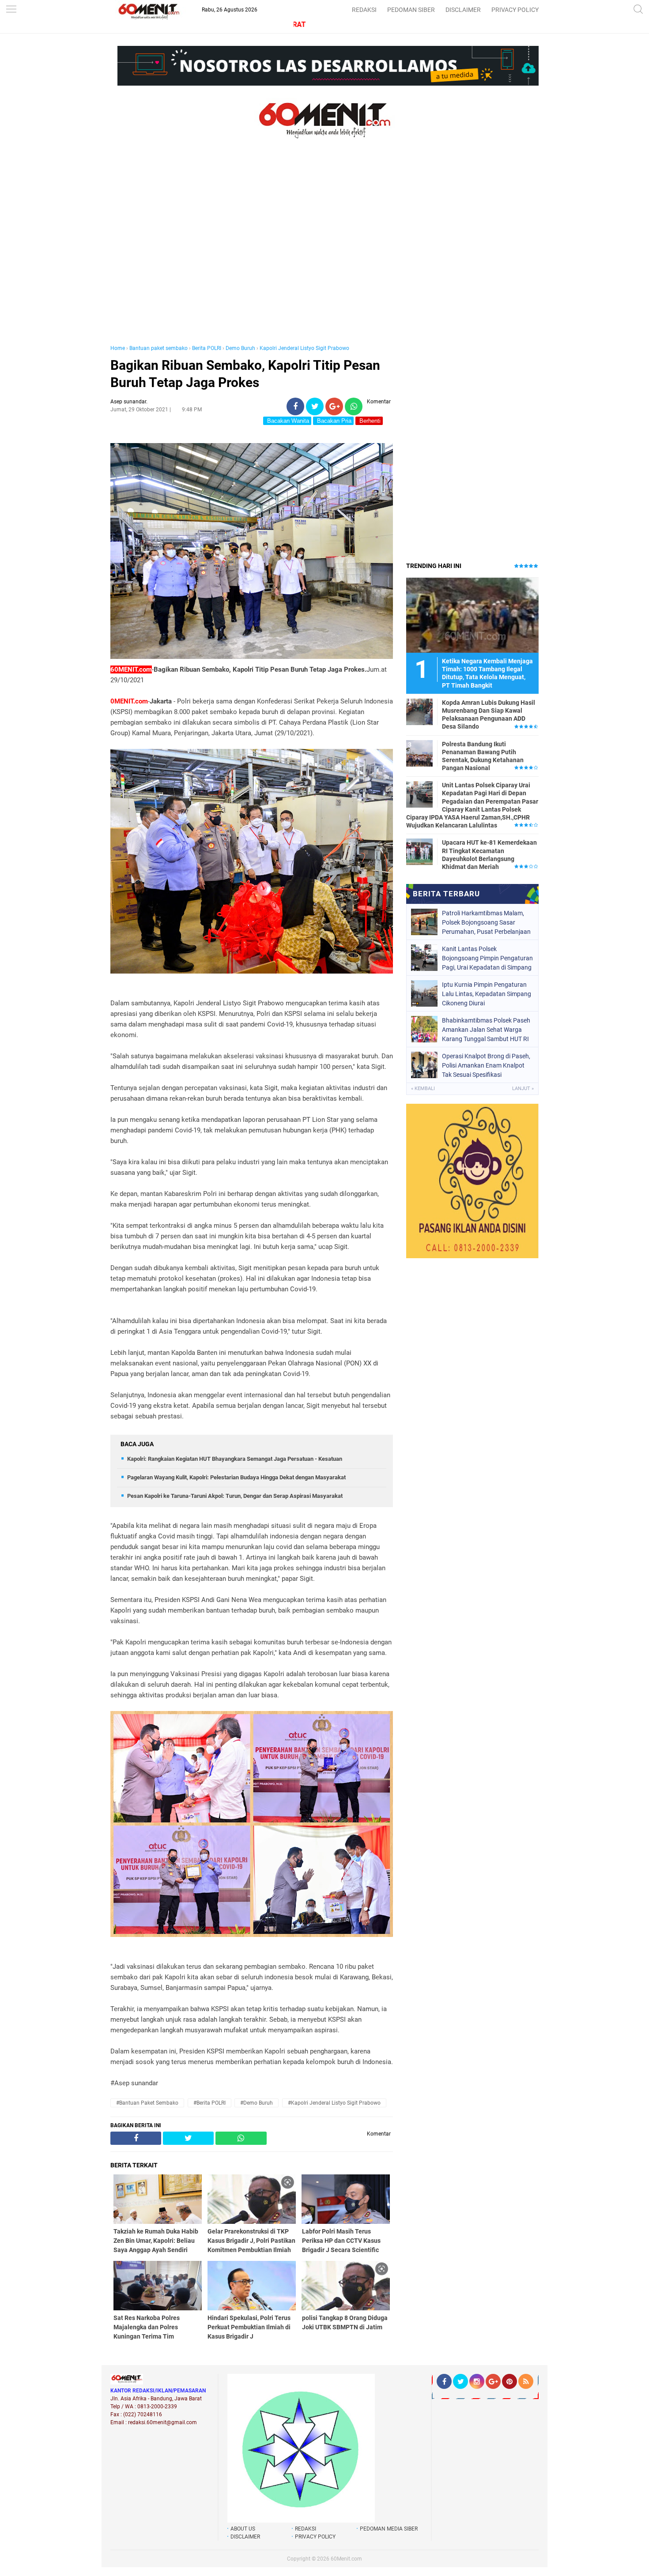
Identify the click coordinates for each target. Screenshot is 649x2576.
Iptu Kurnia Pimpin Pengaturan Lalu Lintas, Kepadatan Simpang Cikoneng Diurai (487, 994)
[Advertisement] (252, 251)
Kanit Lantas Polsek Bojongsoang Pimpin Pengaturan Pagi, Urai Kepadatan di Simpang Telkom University (487, 958)
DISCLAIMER (463, 10)
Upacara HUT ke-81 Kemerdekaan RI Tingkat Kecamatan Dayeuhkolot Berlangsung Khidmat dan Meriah (489, 855)
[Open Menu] (11, 10)
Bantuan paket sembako (158, 348)
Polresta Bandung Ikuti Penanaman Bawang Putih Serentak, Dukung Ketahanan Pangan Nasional (483, 756)
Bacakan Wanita (287, 421)
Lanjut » (523, 1089)
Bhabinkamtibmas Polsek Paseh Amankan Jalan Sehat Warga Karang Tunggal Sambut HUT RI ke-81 (486, 1030)
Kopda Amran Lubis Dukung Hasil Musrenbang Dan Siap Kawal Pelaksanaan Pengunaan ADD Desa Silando (489, 715)
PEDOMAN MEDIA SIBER (389, 2529)
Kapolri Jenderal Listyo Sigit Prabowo (304, 348)
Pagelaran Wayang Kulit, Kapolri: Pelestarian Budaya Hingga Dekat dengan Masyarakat (236, 1477)
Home (118, 348)
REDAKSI (364, 10)
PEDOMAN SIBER (411, 10)
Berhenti (369, 421)
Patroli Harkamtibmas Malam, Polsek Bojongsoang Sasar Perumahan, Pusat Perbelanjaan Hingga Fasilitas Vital (486, 922)
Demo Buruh (240, 348)
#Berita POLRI (209, 2103)
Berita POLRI (207, 348)
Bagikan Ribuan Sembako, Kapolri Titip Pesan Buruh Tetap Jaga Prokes (245, 374)
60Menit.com (346, 2559)
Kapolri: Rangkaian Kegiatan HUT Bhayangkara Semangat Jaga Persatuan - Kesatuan (235, 1459)
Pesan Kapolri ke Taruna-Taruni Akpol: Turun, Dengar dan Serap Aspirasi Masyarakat (235, 1496)
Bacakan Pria (333, 421)
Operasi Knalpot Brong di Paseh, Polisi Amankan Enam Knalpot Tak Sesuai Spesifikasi (486, 1065)
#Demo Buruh (257, 2103)
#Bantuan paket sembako (147, 2103)
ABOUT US (243, 2529)
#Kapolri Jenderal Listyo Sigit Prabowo (334, 2103)
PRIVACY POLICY (515, 10)
